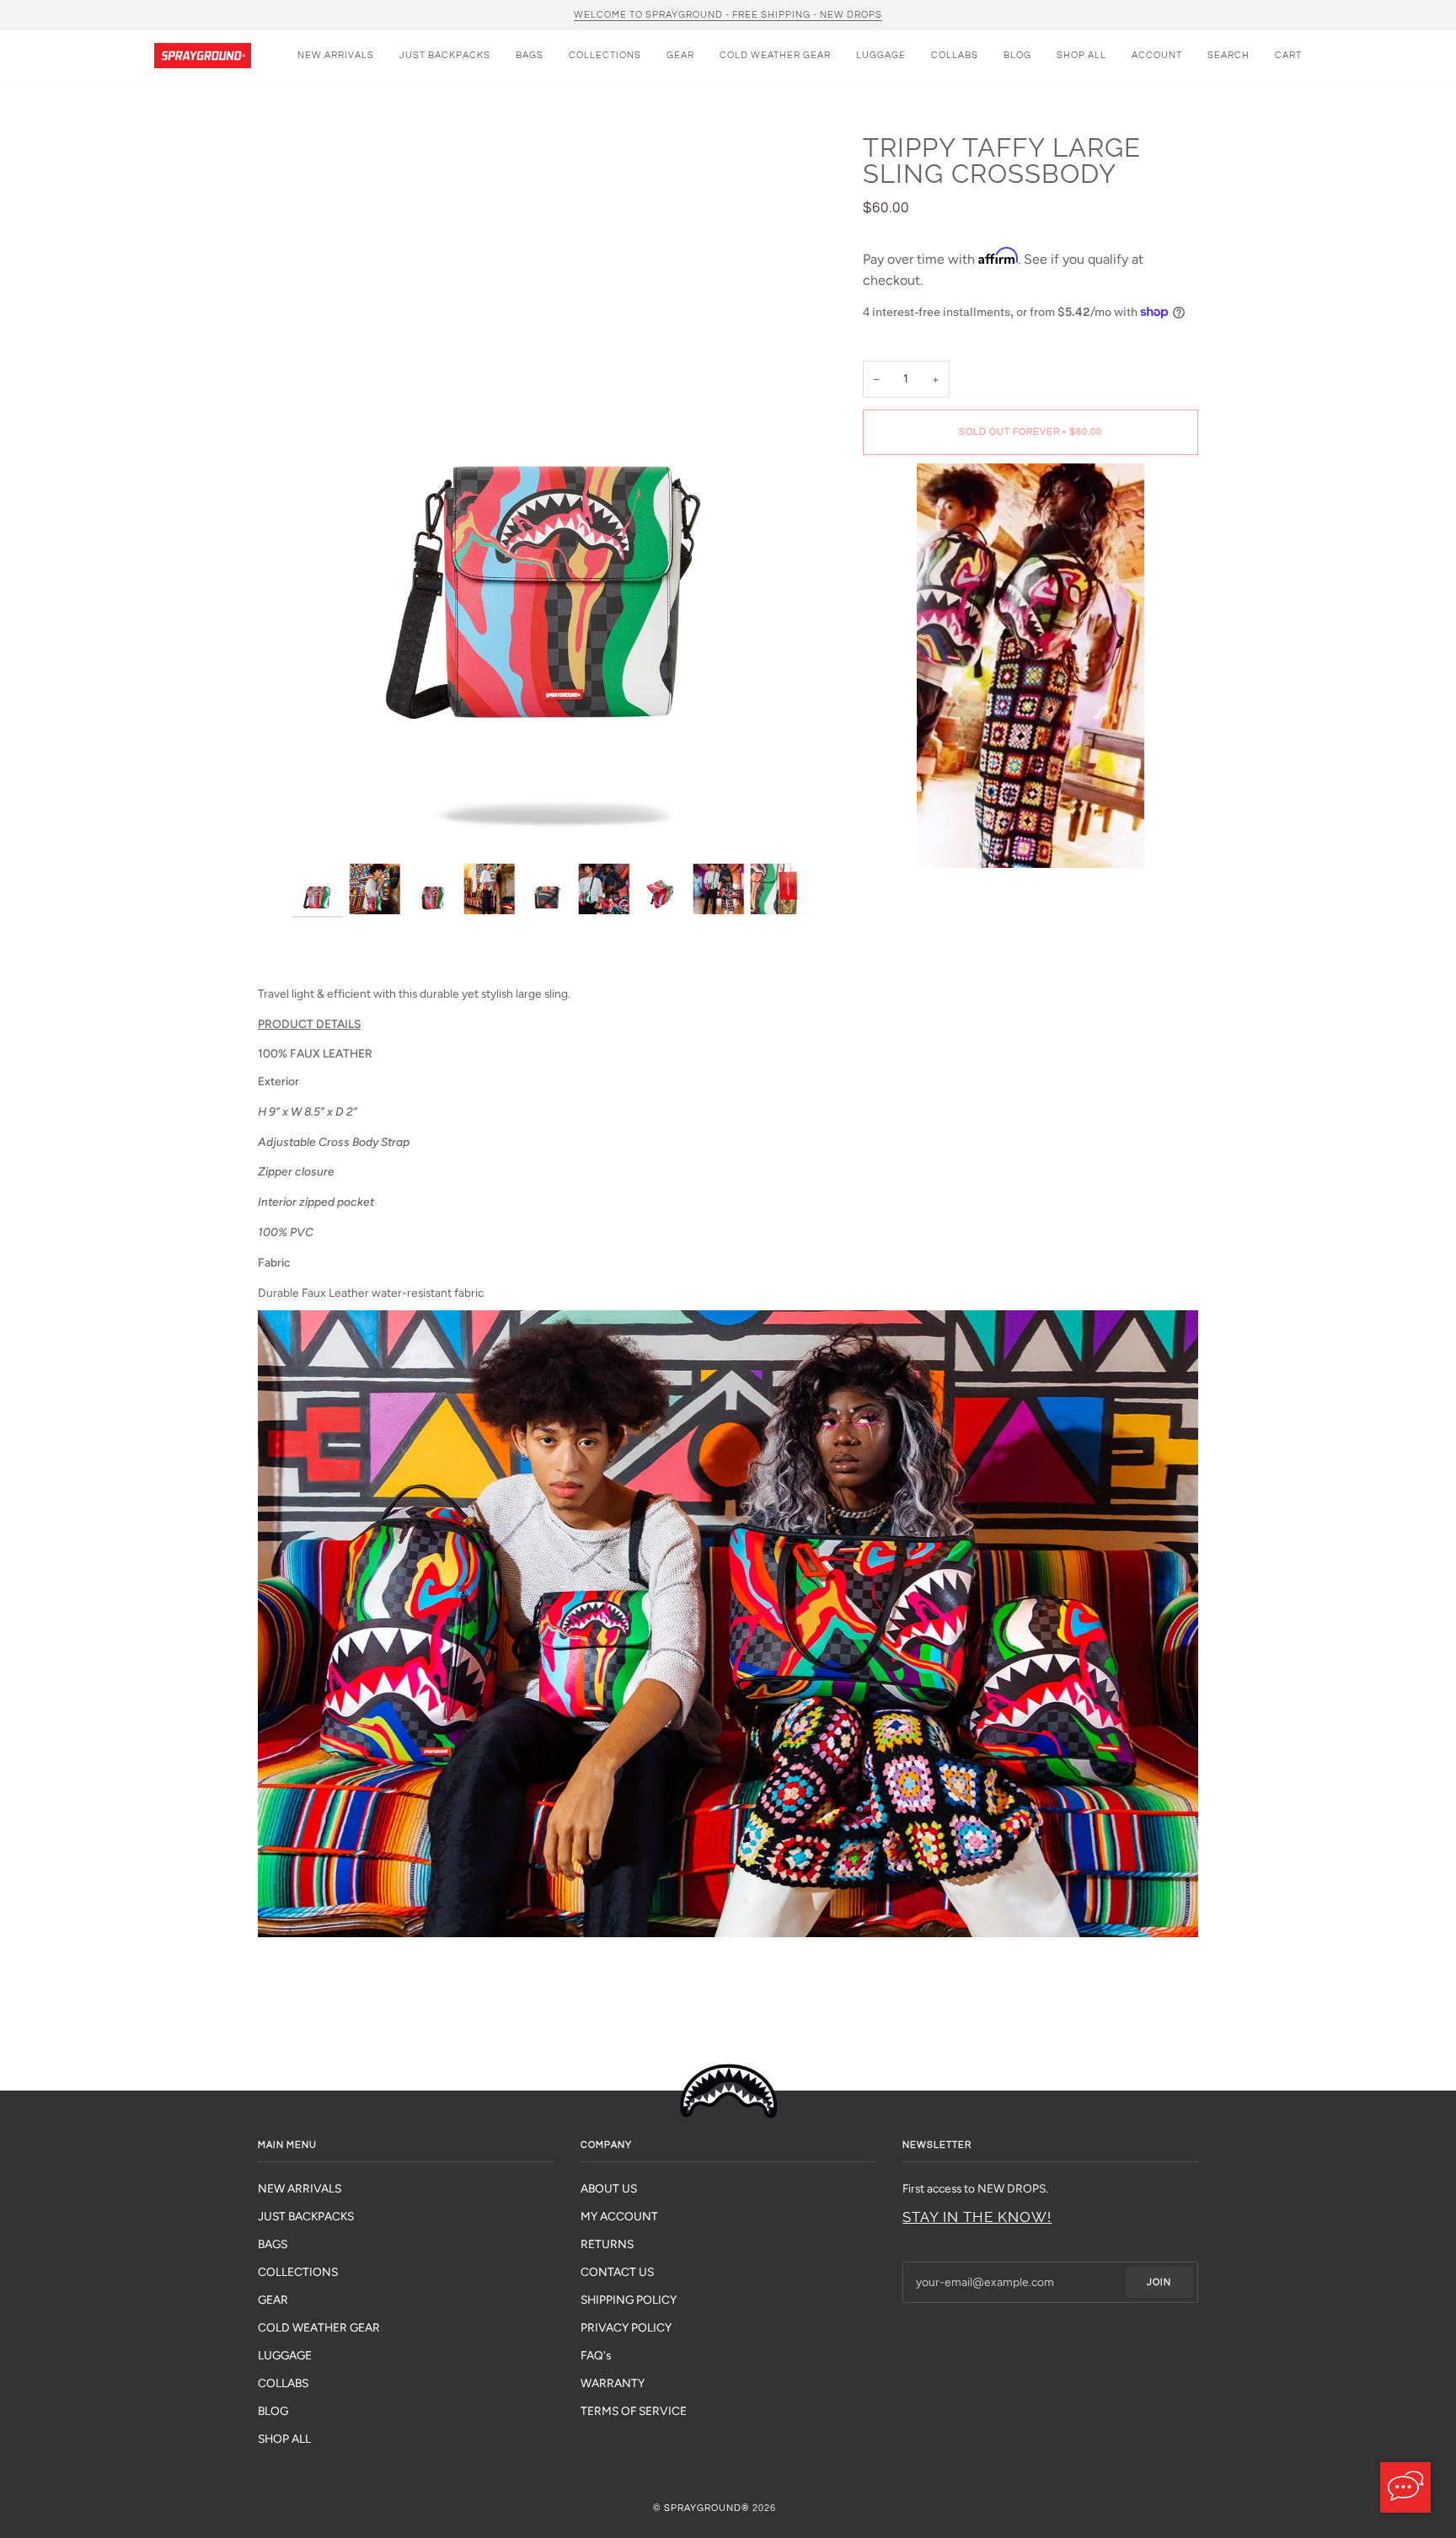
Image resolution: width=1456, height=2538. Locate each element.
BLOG (273, 2411)
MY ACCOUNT (619, 2216)
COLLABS (283, 2383)
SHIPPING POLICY (629, 2300)
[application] (1405, 2487)
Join (1159, 2282)
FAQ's (596, 2355)
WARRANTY (613, 2383)
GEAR (273, 2300)
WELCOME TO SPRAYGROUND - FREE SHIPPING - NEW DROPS (728, 15)
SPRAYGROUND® (707, 2508)
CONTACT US (617, 2272)
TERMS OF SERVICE (634, 2411)
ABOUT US (609, 2188)
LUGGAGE (285, 2355)
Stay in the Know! (977, 2217)
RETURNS (607, 2244)
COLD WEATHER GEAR (319, 2327)
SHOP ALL (284, 2439)
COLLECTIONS (298, 2272)
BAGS (273, 2244)
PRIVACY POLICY (626, 2327)
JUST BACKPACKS (306, 2216)
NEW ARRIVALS (300, 2188)
